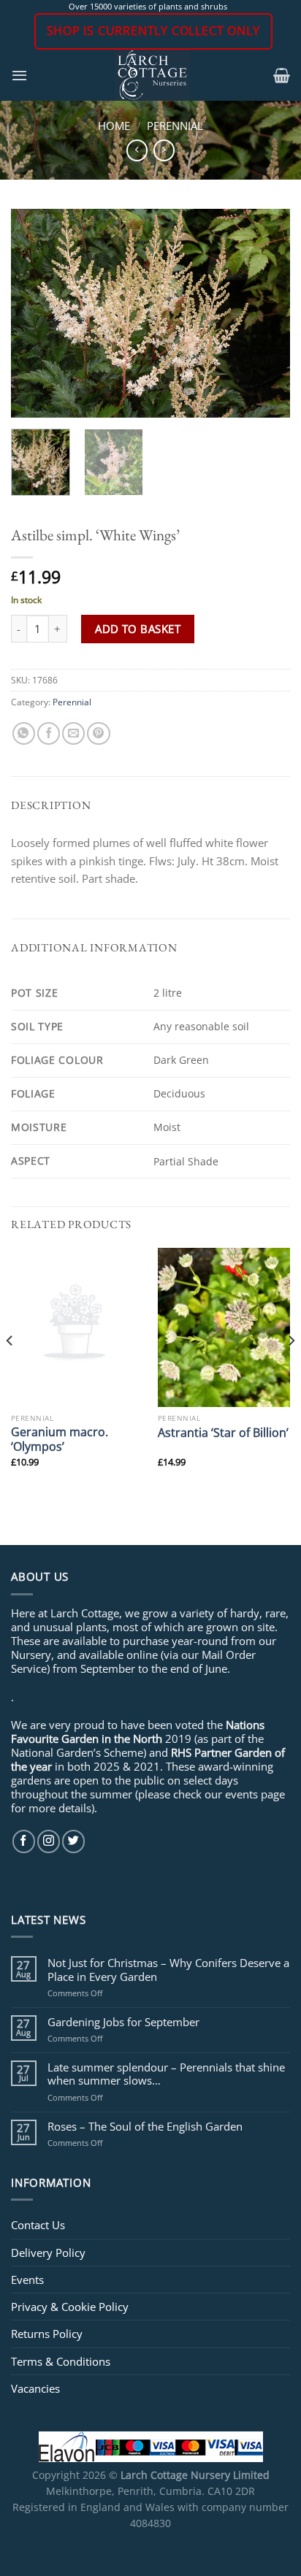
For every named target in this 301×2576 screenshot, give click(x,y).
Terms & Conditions (61, 2361)
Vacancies (35, 2388)
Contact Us (38, 2225)
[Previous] (35, 314)
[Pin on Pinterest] (98, 733)
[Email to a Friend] (73, 733)
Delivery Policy (48, 2253)
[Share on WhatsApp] (24, 733)
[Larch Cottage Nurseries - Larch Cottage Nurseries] (152, 75)
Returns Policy (47, 2334)
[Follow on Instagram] (49, 1841)
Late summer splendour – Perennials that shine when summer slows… (166, 2074)
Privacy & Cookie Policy (70, 2307)
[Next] (266, 314)
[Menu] (19, 75)
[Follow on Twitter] (73, 1841)
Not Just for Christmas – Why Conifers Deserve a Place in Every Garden (168, 1969)
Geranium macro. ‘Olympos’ (60, 1439)
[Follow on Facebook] (24, 1841)
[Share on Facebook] (49, 733)
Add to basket (138, 629)
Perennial (175, 126)
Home (114, 126)
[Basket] (282, 75)
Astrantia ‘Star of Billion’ (223, 1433)
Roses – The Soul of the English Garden (145, 2126)
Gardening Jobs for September (123, 2022)
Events (27, 2280)
